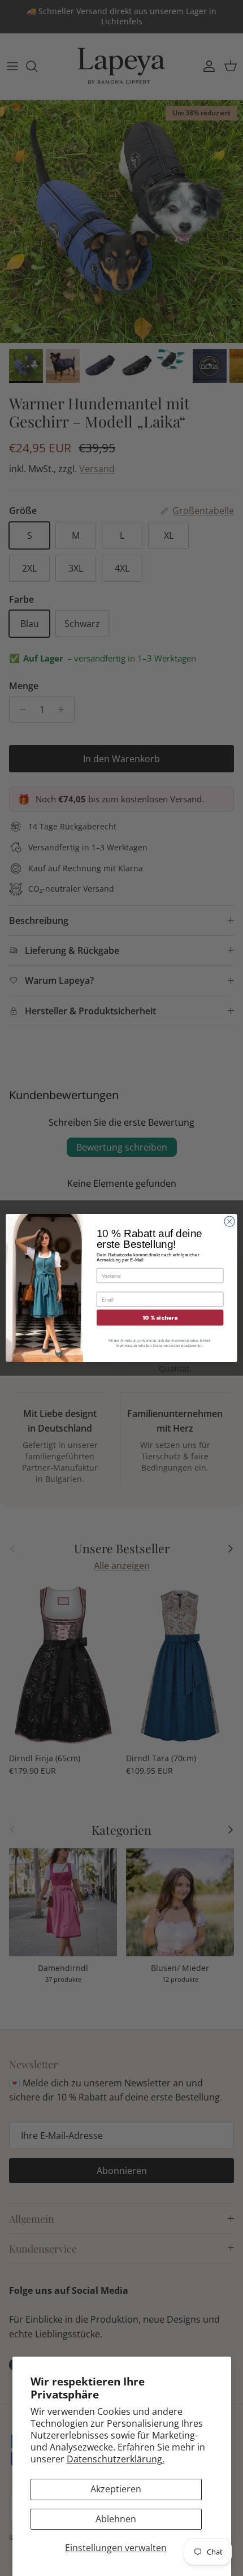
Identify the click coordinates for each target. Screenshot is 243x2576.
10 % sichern (160, 1318)
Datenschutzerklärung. (116, 2459)
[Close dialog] (229, 1221)
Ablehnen (116, 2519)
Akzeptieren (116, 2489)
